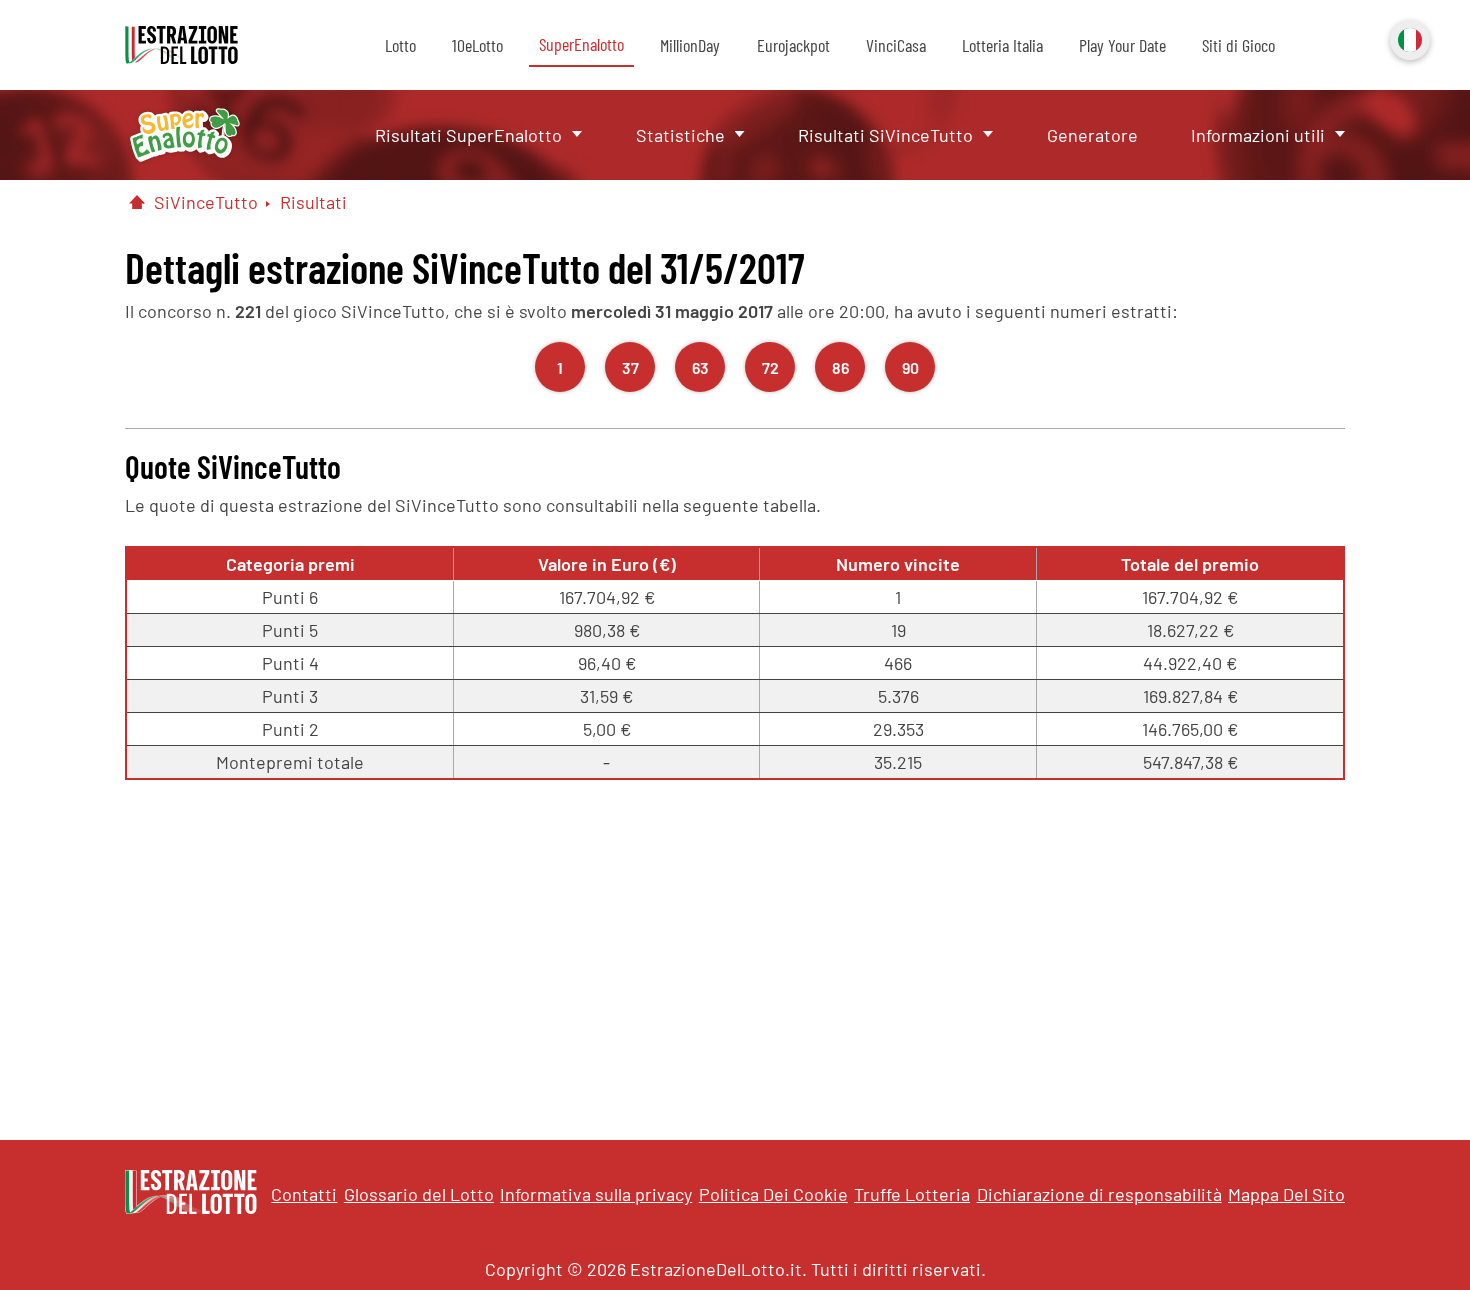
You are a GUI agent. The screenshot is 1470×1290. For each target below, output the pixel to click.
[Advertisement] (735, 950)
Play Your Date (1122, 45)
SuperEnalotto (581, 44)
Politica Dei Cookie (773, 1194)
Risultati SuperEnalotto (468, 135)
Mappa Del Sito (1286, 1194)
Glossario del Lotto (419, 1194)
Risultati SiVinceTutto (885, 135)
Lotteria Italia (1002, 45)
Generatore (1092, 135)
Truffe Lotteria (912, 1194)
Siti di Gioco (1238, 45)
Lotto (400, 45)
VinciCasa (896, 45)
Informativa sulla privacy (596, 1194)
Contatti (304, 1194)
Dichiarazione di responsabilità (1099, 1194)
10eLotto (477, 45)
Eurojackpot (793, 45)
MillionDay (690, 45)
